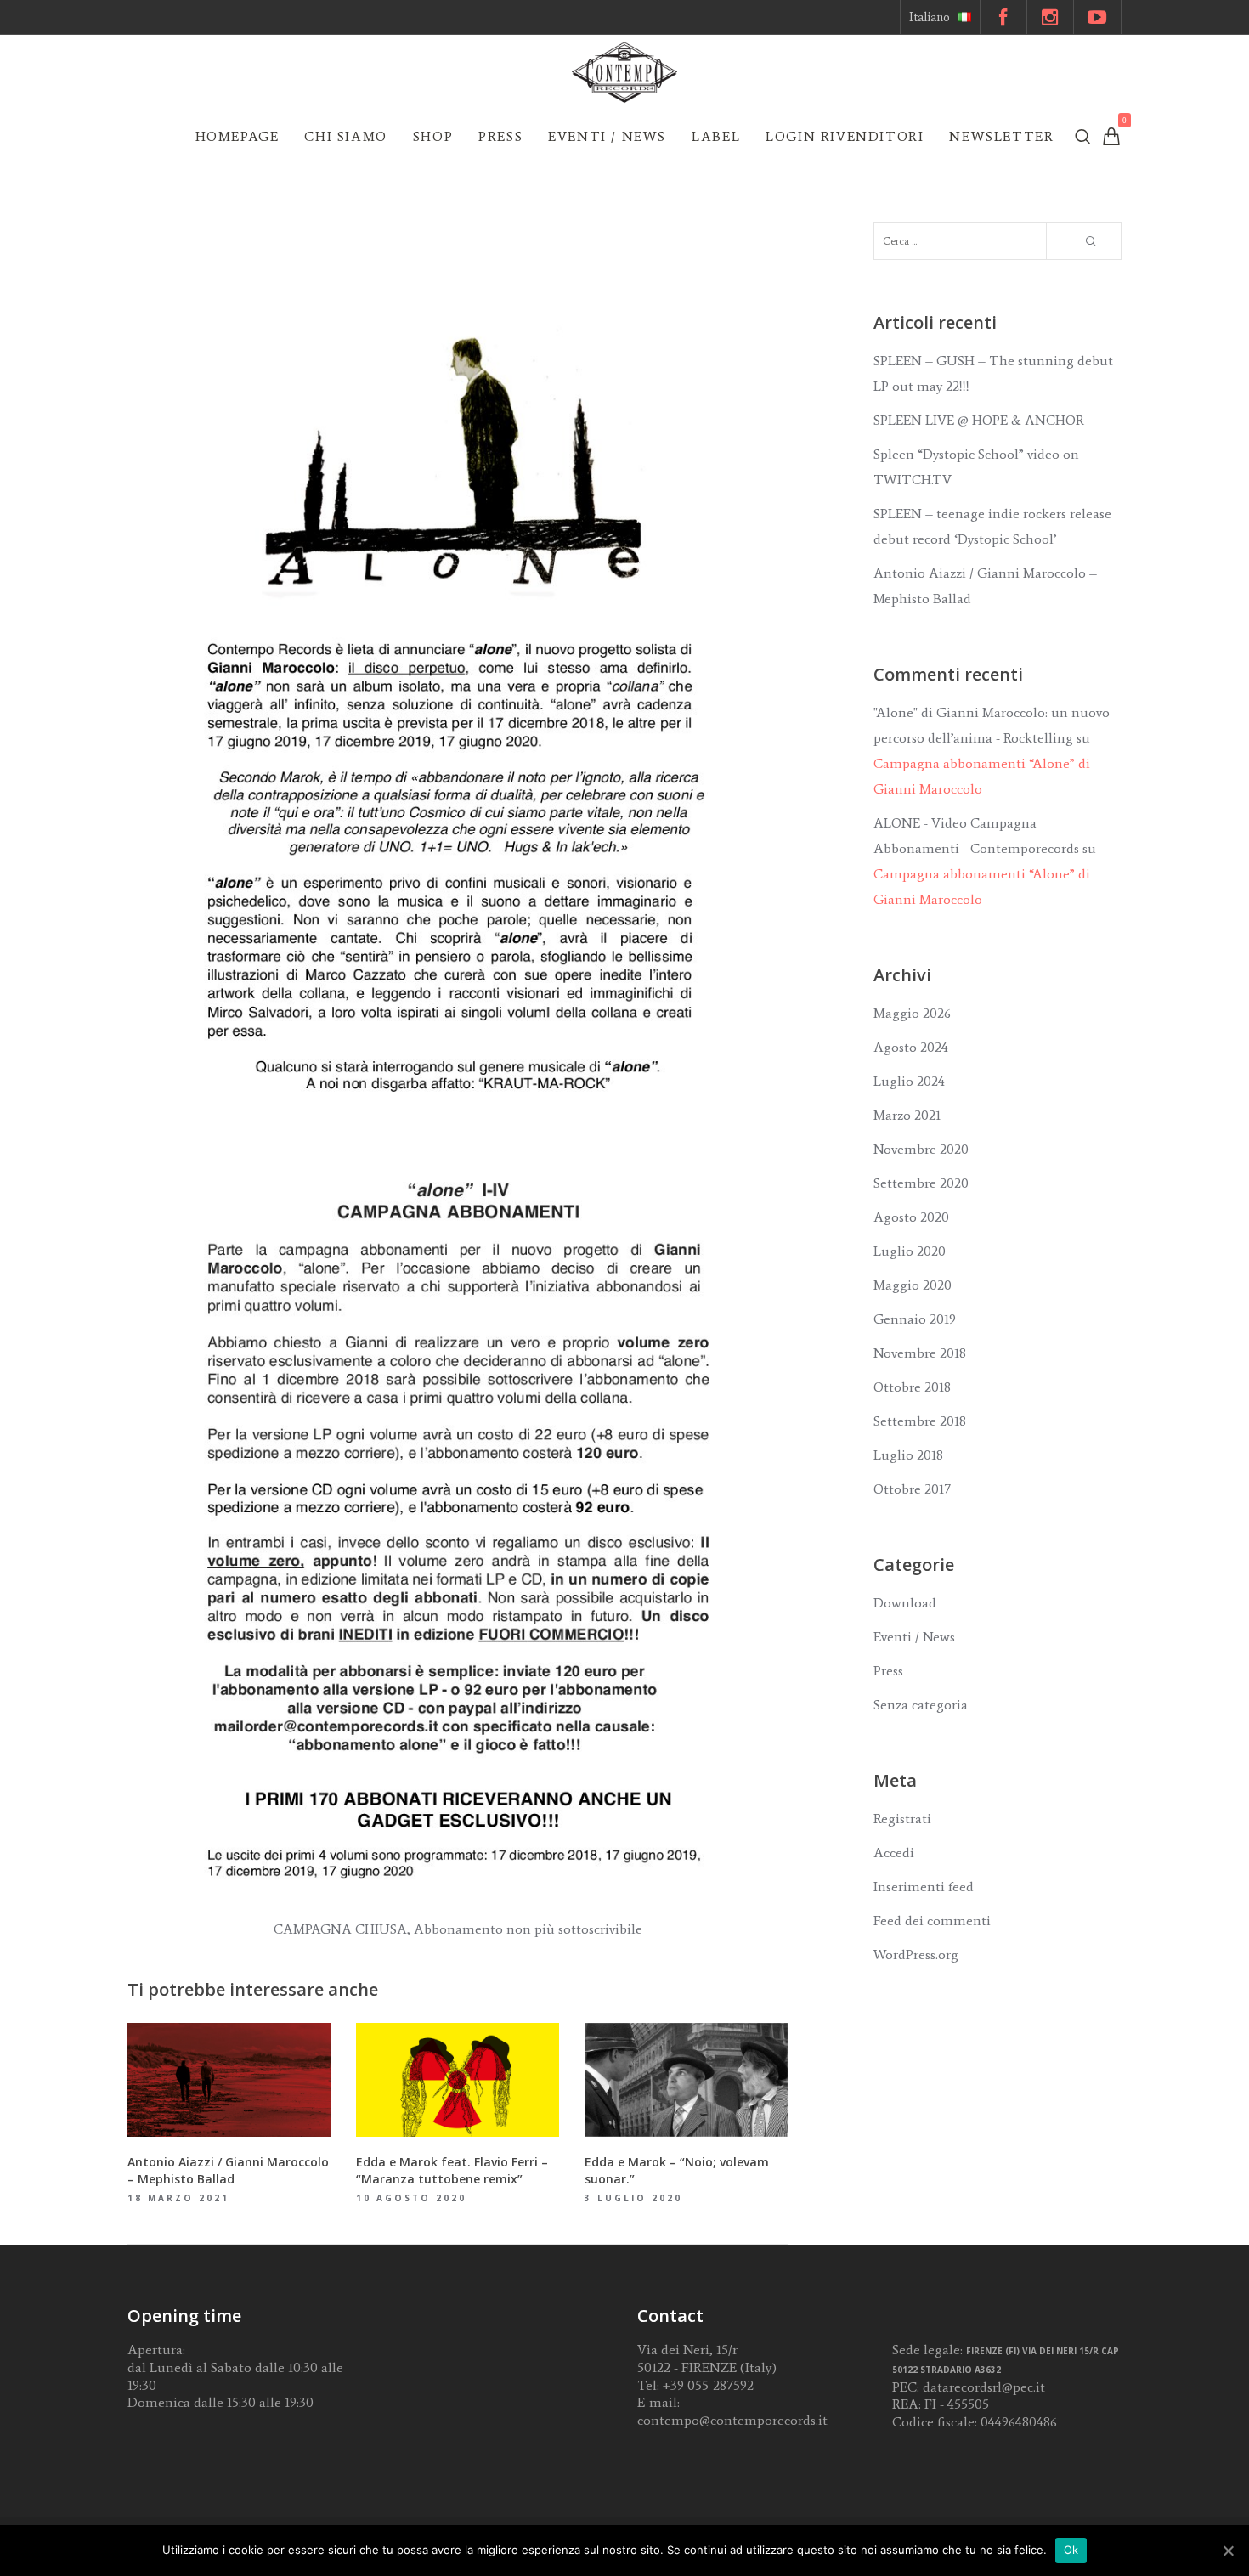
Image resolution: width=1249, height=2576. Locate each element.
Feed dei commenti (932, 1921)
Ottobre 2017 (912, 1489)
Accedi (894, 1853)
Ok (1071, 2550)
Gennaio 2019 (915, 1319)
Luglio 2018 (908, 1455)
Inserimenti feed (924, 1887)
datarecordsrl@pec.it (984, 2387)
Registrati (902, 1819)
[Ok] (1228, 2551)
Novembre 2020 (921, 1149)
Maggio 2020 (913, 1285)
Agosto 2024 (911, 1047)
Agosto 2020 (911, 1217)
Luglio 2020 (910, 1251)
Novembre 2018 (920, 1353)
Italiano (930, 17)
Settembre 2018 (920, 1421)
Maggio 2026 (912, 1013)
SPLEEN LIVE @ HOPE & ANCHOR (979, 420)
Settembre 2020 (921, 1183)
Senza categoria (921, 1705)
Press (888, 1671)
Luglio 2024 (909, 1081)
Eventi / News (914, 1637)
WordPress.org (916, 1955)
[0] (1111, 136)
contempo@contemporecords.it (732, 2420)
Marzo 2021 (907, 1115)
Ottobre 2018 (912, 1387)
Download (905, 1603)
